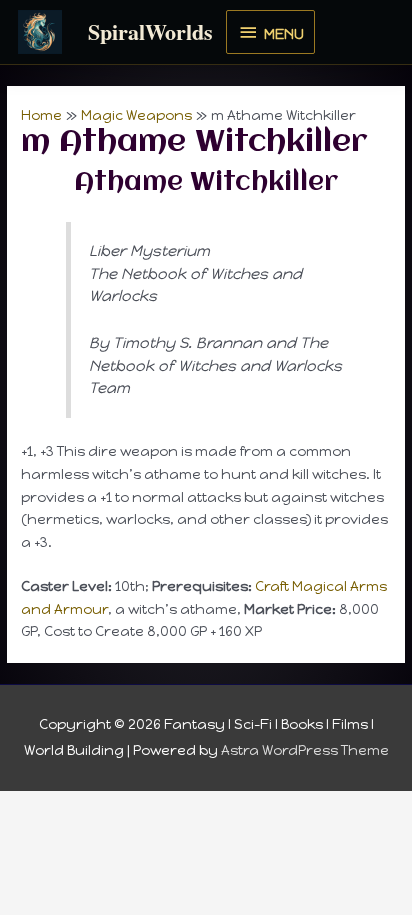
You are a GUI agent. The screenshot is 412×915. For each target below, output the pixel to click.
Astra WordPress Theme (305, 750)
